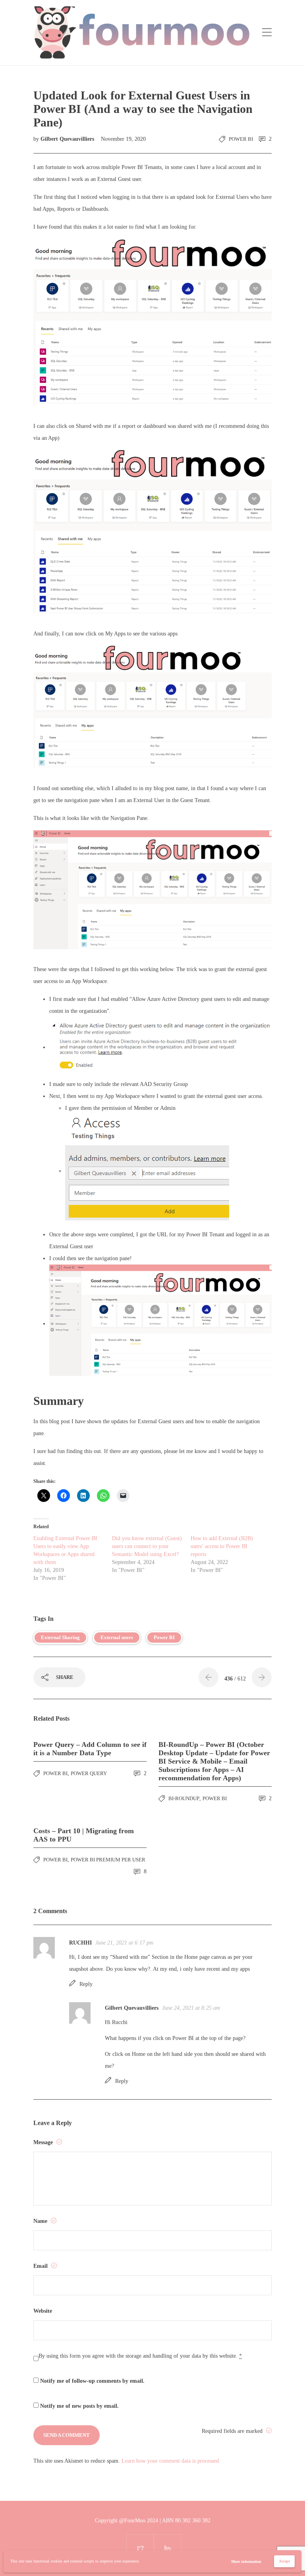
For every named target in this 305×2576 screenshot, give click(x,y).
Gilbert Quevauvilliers (68, 139)
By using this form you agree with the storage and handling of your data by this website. (140, 2356)
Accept (284, 2561)
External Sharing (60, 1637)
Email (41, 2266)
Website (43, 2311)
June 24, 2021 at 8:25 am (191, 2008)
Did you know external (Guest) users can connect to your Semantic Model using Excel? (147, 1546)
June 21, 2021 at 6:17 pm (124, 1943)
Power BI (241, 139)
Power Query (89, 1773)
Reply (86, 1984)
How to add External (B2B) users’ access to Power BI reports (222, 1546)
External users (117, 1637)
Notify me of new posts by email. (79, 2406)
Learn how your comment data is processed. (171, 2461)
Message (44, 2142)
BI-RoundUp (184, 1798)
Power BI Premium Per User (108, 1860)
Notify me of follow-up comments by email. (92, 2381)
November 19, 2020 (123, 139)
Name (41, 2221)
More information (246, 2561)
